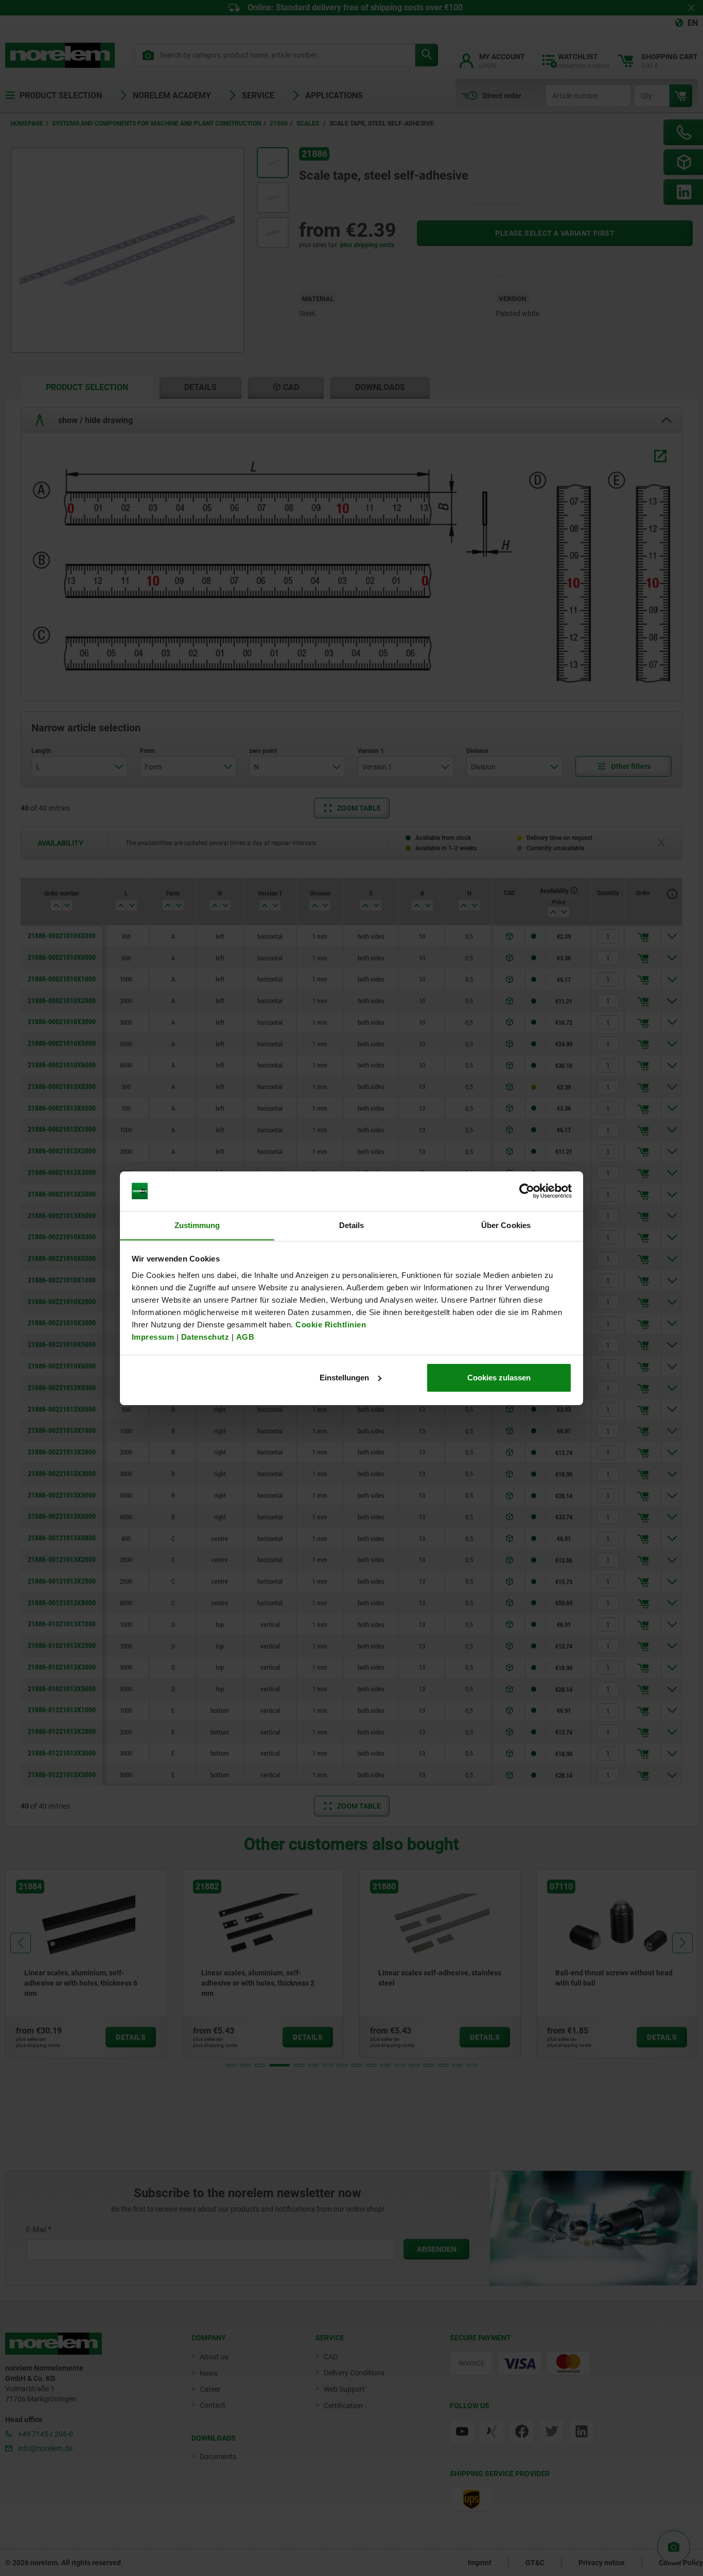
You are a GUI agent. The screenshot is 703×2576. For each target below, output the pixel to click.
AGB (245, 1336)
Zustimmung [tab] (197, 1225)
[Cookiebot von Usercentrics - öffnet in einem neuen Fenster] (527, 1191)
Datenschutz (205, 1336)
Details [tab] (352, 1225)
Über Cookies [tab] (506, 1225)
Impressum (153, 1336)
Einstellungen (344, 1378)
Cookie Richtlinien (330, 1324)
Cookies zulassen (499, 1378)
